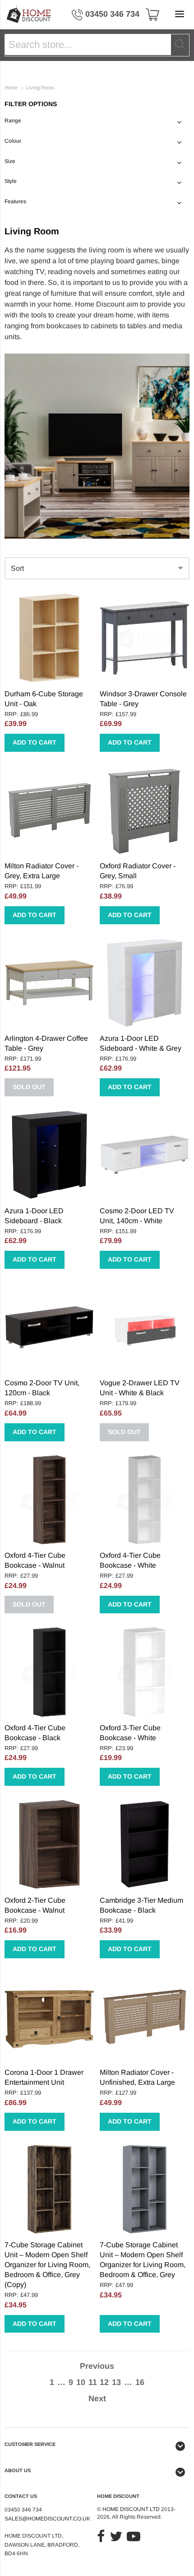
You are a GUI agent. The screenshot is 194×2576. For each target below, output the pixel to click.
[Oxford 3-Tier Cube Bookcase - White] (145, 1672)
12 (104, 2382)
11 (93, 2382)
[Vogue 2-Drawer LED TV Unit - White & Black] (145, 1327)
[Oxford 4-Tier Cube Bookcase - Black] (49, 1672)
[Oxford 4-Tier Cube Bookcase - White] (145, 1500)
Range (13, 121)
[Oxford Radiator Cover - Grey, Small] (145, 810)
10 (81, 2382)
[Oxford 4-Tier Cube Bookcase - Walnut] (49, 1500)
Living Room (40, 88)
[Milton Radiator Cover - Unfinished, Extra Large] (145, 2017)
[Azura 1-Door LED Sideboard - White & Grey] (145, 983)
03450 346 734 (112, 14)
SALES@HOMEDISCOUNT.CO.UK (47, 2519)
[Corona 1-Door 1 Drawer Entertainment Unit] (49, 2017)
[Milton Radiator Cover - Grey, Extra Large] (49, 810)
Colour (13, 141)
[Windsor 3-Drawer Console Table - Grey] (145, 638)
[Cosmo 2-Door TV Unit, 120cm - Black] (49, 1327)
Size (10, 161)
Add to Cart (35, 742)
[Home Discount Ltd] (29, 15)
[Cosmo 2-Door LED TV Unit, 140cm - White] (145, 1155)
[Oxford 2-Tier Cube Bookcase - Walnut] (49, 1844)
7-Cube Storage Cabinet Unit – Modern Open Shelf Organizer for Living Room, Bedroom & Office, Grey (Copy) (47, 2265)
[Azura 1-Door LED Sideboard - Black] (49, 1155)
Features (15, 201)
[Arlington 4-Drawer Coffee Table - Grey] (49, 983)
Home (11, 88)
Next (97, 2399)
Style (11, 181)
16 (140, 2382)
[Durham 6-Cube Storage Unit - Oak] (49, 638)
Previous (97, 2366)
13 (116, 2382)
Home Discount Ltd (131, 2509)
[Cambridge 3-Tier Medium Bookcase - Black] (145, 1844)
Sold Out (29, 1087)
